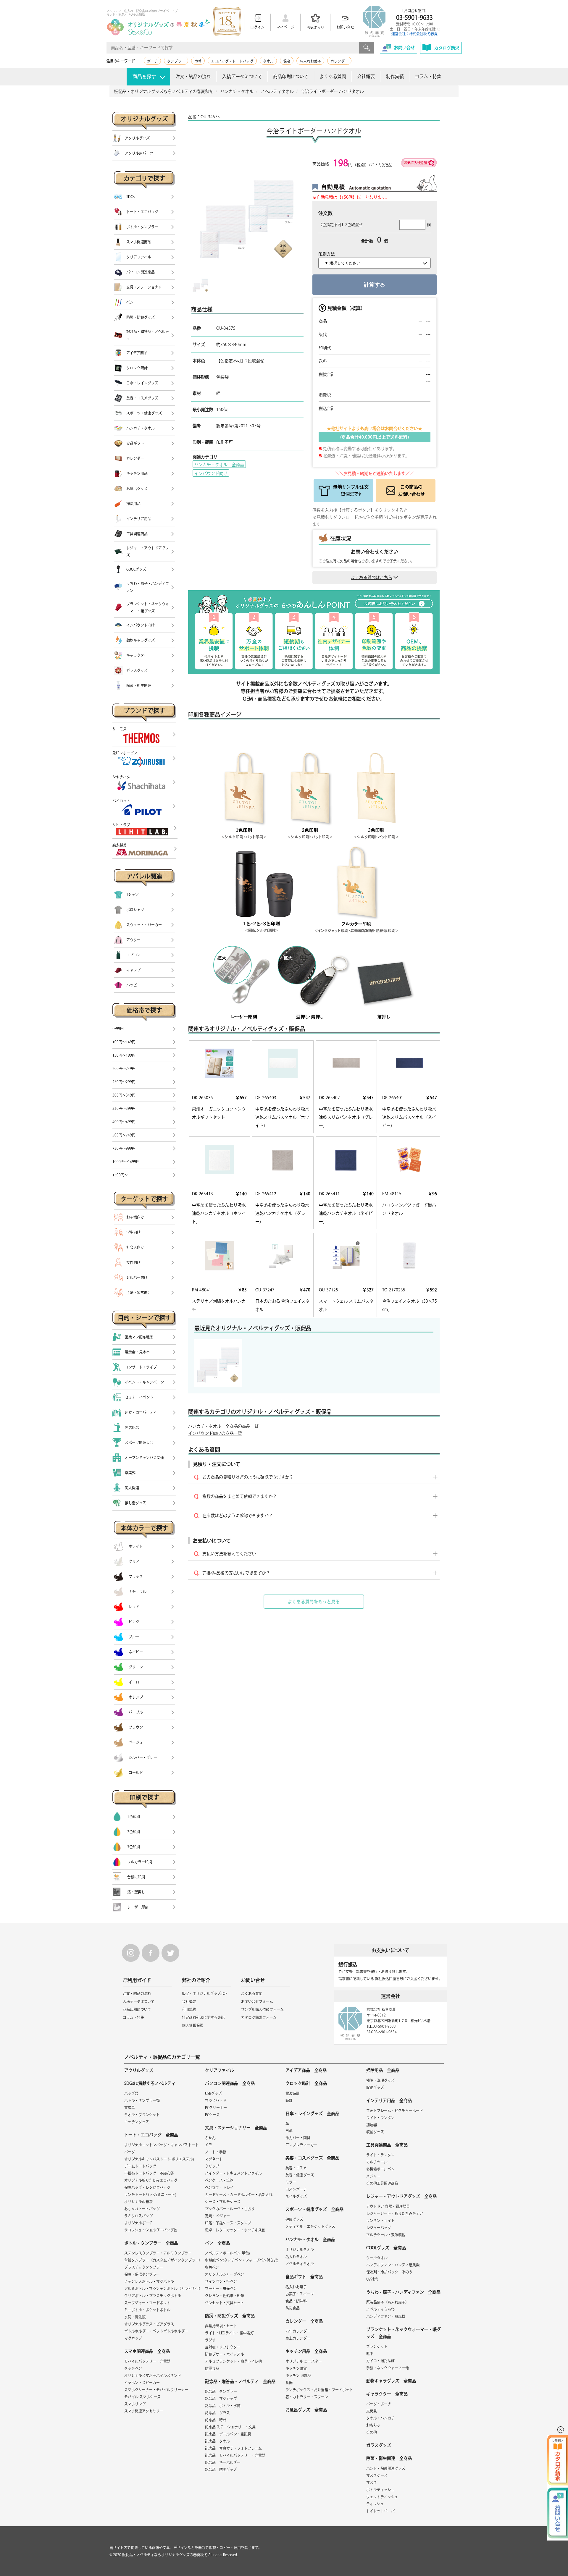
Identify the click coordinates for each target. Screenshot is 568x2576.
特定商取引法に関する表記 (203, 2017)
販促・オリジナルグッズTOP (205, 1993)
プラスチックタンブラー (144, 2267)
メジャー (373, 2176)
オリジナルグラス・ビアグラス (149, 2324)
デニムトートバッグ (140, 2166)
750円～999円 (124, 1148)
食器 (289, 2383)
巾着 (198, 61)
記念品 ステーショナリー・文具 (230, 2427)
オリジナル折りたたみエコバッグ (151, 2180)
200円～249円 (124, 1068)
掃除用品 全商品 (383, 2070)
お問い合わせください (375, 552)
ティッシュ (375, 2504)
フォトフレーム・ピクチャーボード (395, 2111)
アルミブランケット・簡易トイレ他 (233, 2361)
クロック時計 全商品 (306, 2083)
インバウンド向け (211, 473)
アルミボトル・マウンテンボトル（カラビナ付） (163, 2289)
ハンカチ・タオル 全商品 (219, 465)
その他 (372, 2432)
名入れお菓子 (310, 61)
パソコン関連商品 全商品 (230, 2083)
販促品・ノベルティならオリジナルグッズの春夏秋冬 (165, 2555)
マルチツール (377, 2162)
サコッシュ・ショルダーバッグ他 (151, 2230)
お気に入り (315, 28)
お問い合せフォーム (257, 2001)
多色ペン (212, 2267)
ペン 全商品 (217, 2243)
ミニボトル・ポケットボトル (147, 2310)
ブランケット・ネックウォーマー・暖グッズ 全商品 (404, 2333)
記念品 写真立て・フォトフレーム (233, 2448)
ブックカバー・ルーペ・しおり (230, 2209)
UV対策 (372, 2279)
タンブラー (176, 61)
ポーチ (152, 61)
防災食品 (212, 2368)
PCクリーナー (216, 2108)
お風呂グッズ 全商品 (306, 2410)
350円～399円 (124, 1108)
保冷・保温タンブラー (142, 2274)
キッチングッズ (137, 2122)
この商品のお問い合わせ (412, 490)
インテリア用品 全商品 (389, 2100)
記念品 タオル (217, 2441)
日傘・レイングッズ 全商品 (312, 2113)
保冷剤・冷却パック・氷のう (389, 2272)
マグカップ (133, 2338)
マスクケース (377, 2475)
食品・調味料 (296, 2301)
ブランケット (377, 2347)
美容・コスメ (296, 2168)
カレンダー (339, 61)
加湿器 (372, 2125)
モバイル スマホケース (142, 2397)
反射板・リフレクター (223, 2347)
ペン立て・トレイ (219, 2187)
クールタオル (377, 2258)
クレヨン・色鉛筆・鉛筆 (225, 2296)
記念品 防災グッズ (221, 2470)
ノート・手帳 (216, 2152)
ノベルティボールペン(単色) (227, 2253)
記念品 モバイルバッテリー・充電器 (235, 2455)
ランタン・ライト (380, 2221)
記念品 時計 (216, 2420)
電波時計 (293, 2093)
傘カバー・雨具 (298, 2138)
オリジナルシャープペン (225, 2274)
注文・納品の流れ (193, 76)
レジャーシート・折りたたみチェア (395, 2213)
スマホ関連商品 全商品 (147, 2351)
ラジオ (210, 2340)
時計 (289, 2100)
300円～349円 (124, 1095)
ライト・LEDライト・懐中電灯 (229, 2333)
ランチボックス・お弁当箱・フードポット (319, 2390)
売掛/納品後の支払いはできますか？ (236, 1573)
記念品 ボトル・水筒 (223, 2406)
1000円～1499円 (126, 1162)
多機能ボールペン (380, 2169)
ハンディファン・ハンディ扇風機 (393, 2265)
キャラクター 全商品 (387, 2394)
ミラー (291, 2182)
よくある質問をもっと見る (314, 1602)
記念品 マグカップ (221, 2399)
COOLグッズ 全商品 (386, 2248)
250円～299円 (124, 1082)
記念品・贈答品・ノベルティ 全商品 (240, 2381)
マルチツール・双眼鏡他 (386, 2235)
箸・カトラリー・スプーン (307, 2397)
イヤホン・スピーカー (142, 2383)
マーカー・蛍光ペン (221, 2289)
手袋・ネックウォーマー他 (388, 2368)
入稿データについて (242, 76)
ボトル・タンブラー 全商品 (151, 2243)
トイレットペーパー (382, 2511)
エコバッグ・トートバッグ (232, 61)
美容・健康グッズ (300, 2175)
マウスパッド (216, 2100)
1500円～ (120, 1175)
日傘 (289, 2131)
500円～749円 (124, 1135)
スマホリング (135, 2404)
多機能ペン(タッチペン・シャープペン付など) (242, 2260)
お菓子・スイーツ (300, 2294)
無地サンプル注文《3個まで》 (351, 490)
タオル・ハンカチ (380, 2418)
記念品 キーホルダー (223, 2462)
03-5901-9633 (414, 17)
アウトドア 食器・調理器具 (388, 2206)
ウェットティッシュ (382, 2497)
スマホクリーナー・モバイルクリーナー (156, 2390)
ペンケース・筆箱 (219, 2180)
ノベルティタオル (300, 2264)
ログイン (257, 27)
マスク (372, 2483)
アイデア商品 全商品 (306, 2070)
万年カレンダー (298, 2331)
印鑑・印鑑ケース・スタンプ (228, 2223)
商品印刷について (291, 76)
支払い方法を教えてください (229, 1554)
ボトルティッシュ (380, 2490)
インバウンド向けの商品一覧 (215, 1433)
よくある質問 (333, 76)
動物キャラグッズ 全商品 (391, 2381)
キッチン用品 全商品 (306, 2351)
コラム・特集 (428, 76)
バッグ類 (131, 2093)
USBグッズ (213, 2093)
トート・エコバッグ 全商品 (151, 2135)
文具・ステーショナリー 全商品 (236, 2128)
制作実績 (395, 76)
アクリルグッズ (139, 2070)
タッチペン (133, 2368)
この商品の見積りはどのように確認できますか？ (248, 1477)
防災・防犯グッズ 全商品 (230, 2316)
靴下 (370, 2354)
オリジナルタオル (300, 2250)
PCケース (212, 2115)
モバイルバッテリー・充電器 (147, 2361)
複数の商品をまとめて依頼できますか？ (240, 1496)
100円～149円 (124, 1042)
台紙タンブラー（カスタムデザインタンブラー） (163, 2260)
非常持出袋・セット (221, 2326)
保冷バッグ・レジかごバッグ (147, 2187)
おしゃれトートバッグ (142, 2209)
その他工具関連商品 (382, 2183)
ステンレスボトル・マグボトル (149, 2281)
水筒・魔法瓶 (135, 2317)
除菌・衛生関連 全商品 (389, 2458)
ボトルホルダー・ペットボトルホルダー (156, 2331)
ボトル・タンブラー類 (142, 2100)
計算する (375, 285)
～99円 (118, 1029)
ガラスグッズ (379, 2445)
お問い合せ (345, 27)
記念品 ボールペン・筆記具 (228, 2434)
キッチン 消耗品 (298, 2376)
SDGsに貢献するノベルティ (150, 2083)
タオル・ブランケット (142, 2115)
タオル (268, 61)
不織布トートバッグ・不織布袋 (149, 2173)
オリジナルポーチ (138, 2223)
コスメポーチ (296, 2189)
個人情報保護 (193, 2025)
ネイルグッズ (296, 2196)
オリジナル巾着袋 (138, 2202)
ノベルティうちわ (380, 2309)
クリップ (212, 2166)
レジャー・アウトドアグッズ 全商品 (401, 2196)
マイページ (285, 27)
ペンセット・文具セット (225, 2303)
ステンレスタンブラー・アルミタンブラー (158, 2253)
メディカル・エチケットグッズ (310, 2226)
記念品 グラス (217, 2413)
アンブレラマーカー (301, 2145)
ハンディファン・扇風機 (386, 2316)
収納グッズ (375, 2087)
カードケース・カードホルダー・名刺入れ (239, 2195)
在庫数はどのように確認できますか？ (238, 1516)
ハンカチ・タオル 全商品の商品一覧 (223, 1426)
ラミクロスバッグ (138, 2216)
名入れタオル (296, 2257)
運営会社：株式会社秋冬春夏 (414, 34)
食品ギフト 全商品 (304, 2277)
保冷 (287, 61)
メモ (209, 2145)
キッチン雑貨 (296, 2368)
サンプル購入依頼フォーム (262, 2009)
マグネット (214, 2159)
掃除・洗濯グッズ (380, 2080)
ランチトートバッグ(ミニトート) (150, 2195)
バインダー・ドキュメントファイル (233, 2173)
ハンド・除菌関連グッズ (386, 2468)
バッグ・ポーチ (379, 2404)
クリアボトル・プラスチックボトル (153, 2296)
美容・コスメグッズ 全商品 (312, 2158)
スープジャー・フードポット (147, 2303)
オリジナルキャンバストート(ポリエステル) (159, 2159)
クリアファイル (220, 2070)
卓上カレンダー (298, 2338)
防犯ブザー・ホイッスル (225, 2354)
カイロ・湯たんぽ (380, 2361)
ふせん (210, 2138)
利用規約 (189, 2009)
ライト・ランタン (380, 2118)
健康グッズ (294, 2219)
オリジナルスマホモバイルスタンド (153, 2376)
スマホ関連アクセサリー (144, 2411)
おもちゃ (373, 2425)
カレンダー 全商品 (304, 2321)
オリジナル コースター (304, 2361)
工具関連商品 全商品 (387, 2145)
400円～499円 (124, 1122)
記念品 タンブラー (221, 2391)
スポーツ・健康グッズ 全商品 (314, 2209)
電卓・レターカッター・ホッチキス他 (235, 2230)
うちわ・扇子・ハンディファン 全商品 (403, 2292)
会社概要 (366, 76)
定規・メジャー (217, 2216)
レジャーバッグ (379, 2228)
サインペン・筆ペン (221, 2281)
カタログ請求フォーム (259, 2017)
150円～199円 (124, 1055)
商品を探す (144, 76)
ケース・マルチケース (223, 2202)
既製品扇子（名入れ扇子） (388, 2302)
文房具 (130, 2108)
